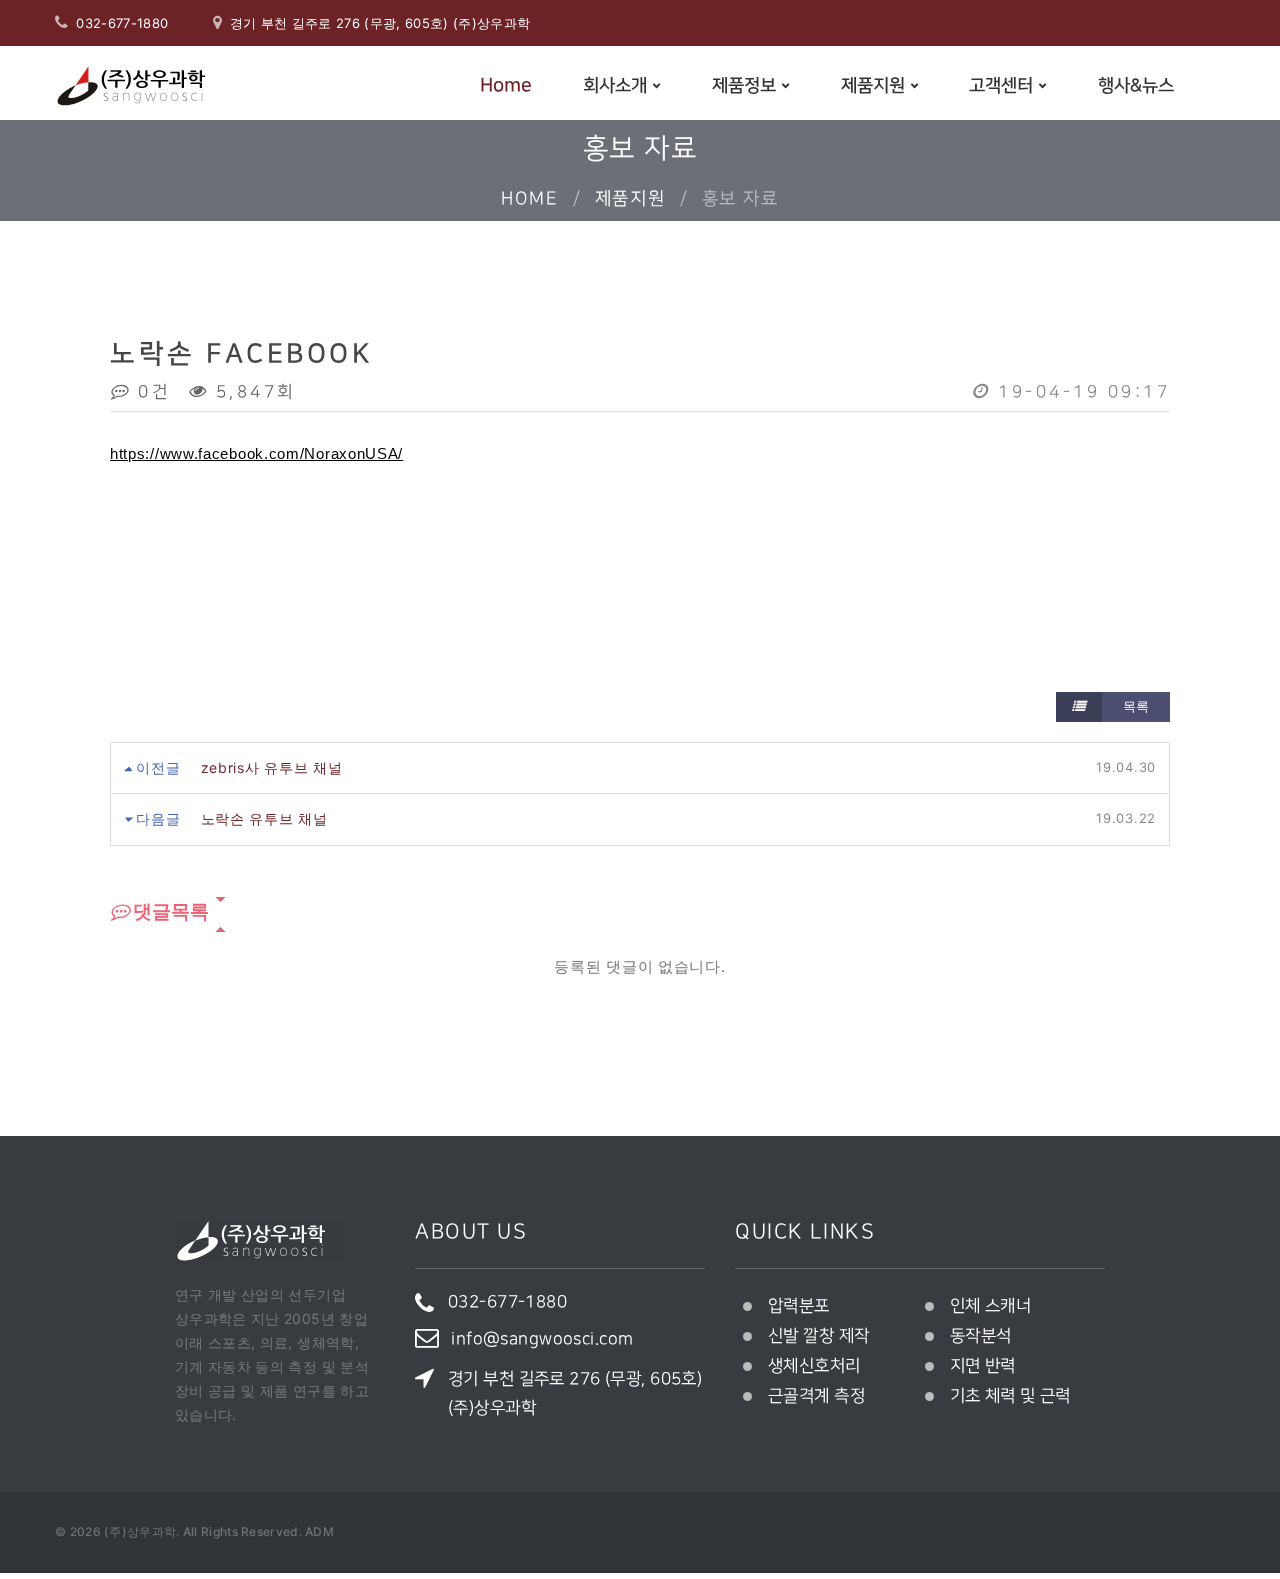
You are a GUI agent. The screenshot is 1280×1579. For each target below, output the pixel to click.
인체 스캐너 (991, 1306)
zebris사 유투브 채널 (272, 767)
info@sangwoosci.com (542, 1339)
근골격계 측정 (816, 1396)
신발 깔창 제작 (818, 1336)
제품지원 (873, 86)
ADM (319, 1531)
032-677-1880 (122, 23)
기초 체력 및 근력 (1010, 1396)
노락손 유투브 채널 (264, 818)
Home (506, 85)
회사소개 (615, 86)
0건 (150, 392)
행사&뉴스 (1136, 86)
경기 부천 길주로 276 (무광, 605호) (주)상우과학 (575, 1393)
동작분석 (981, 1336)
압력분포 (799, 1306)
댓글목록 (169, 911)
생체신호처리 (814, 1366)
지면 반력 (983, 1366)
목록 (1134, 706)
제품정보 (744, 86)
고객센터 (1001, 86)
